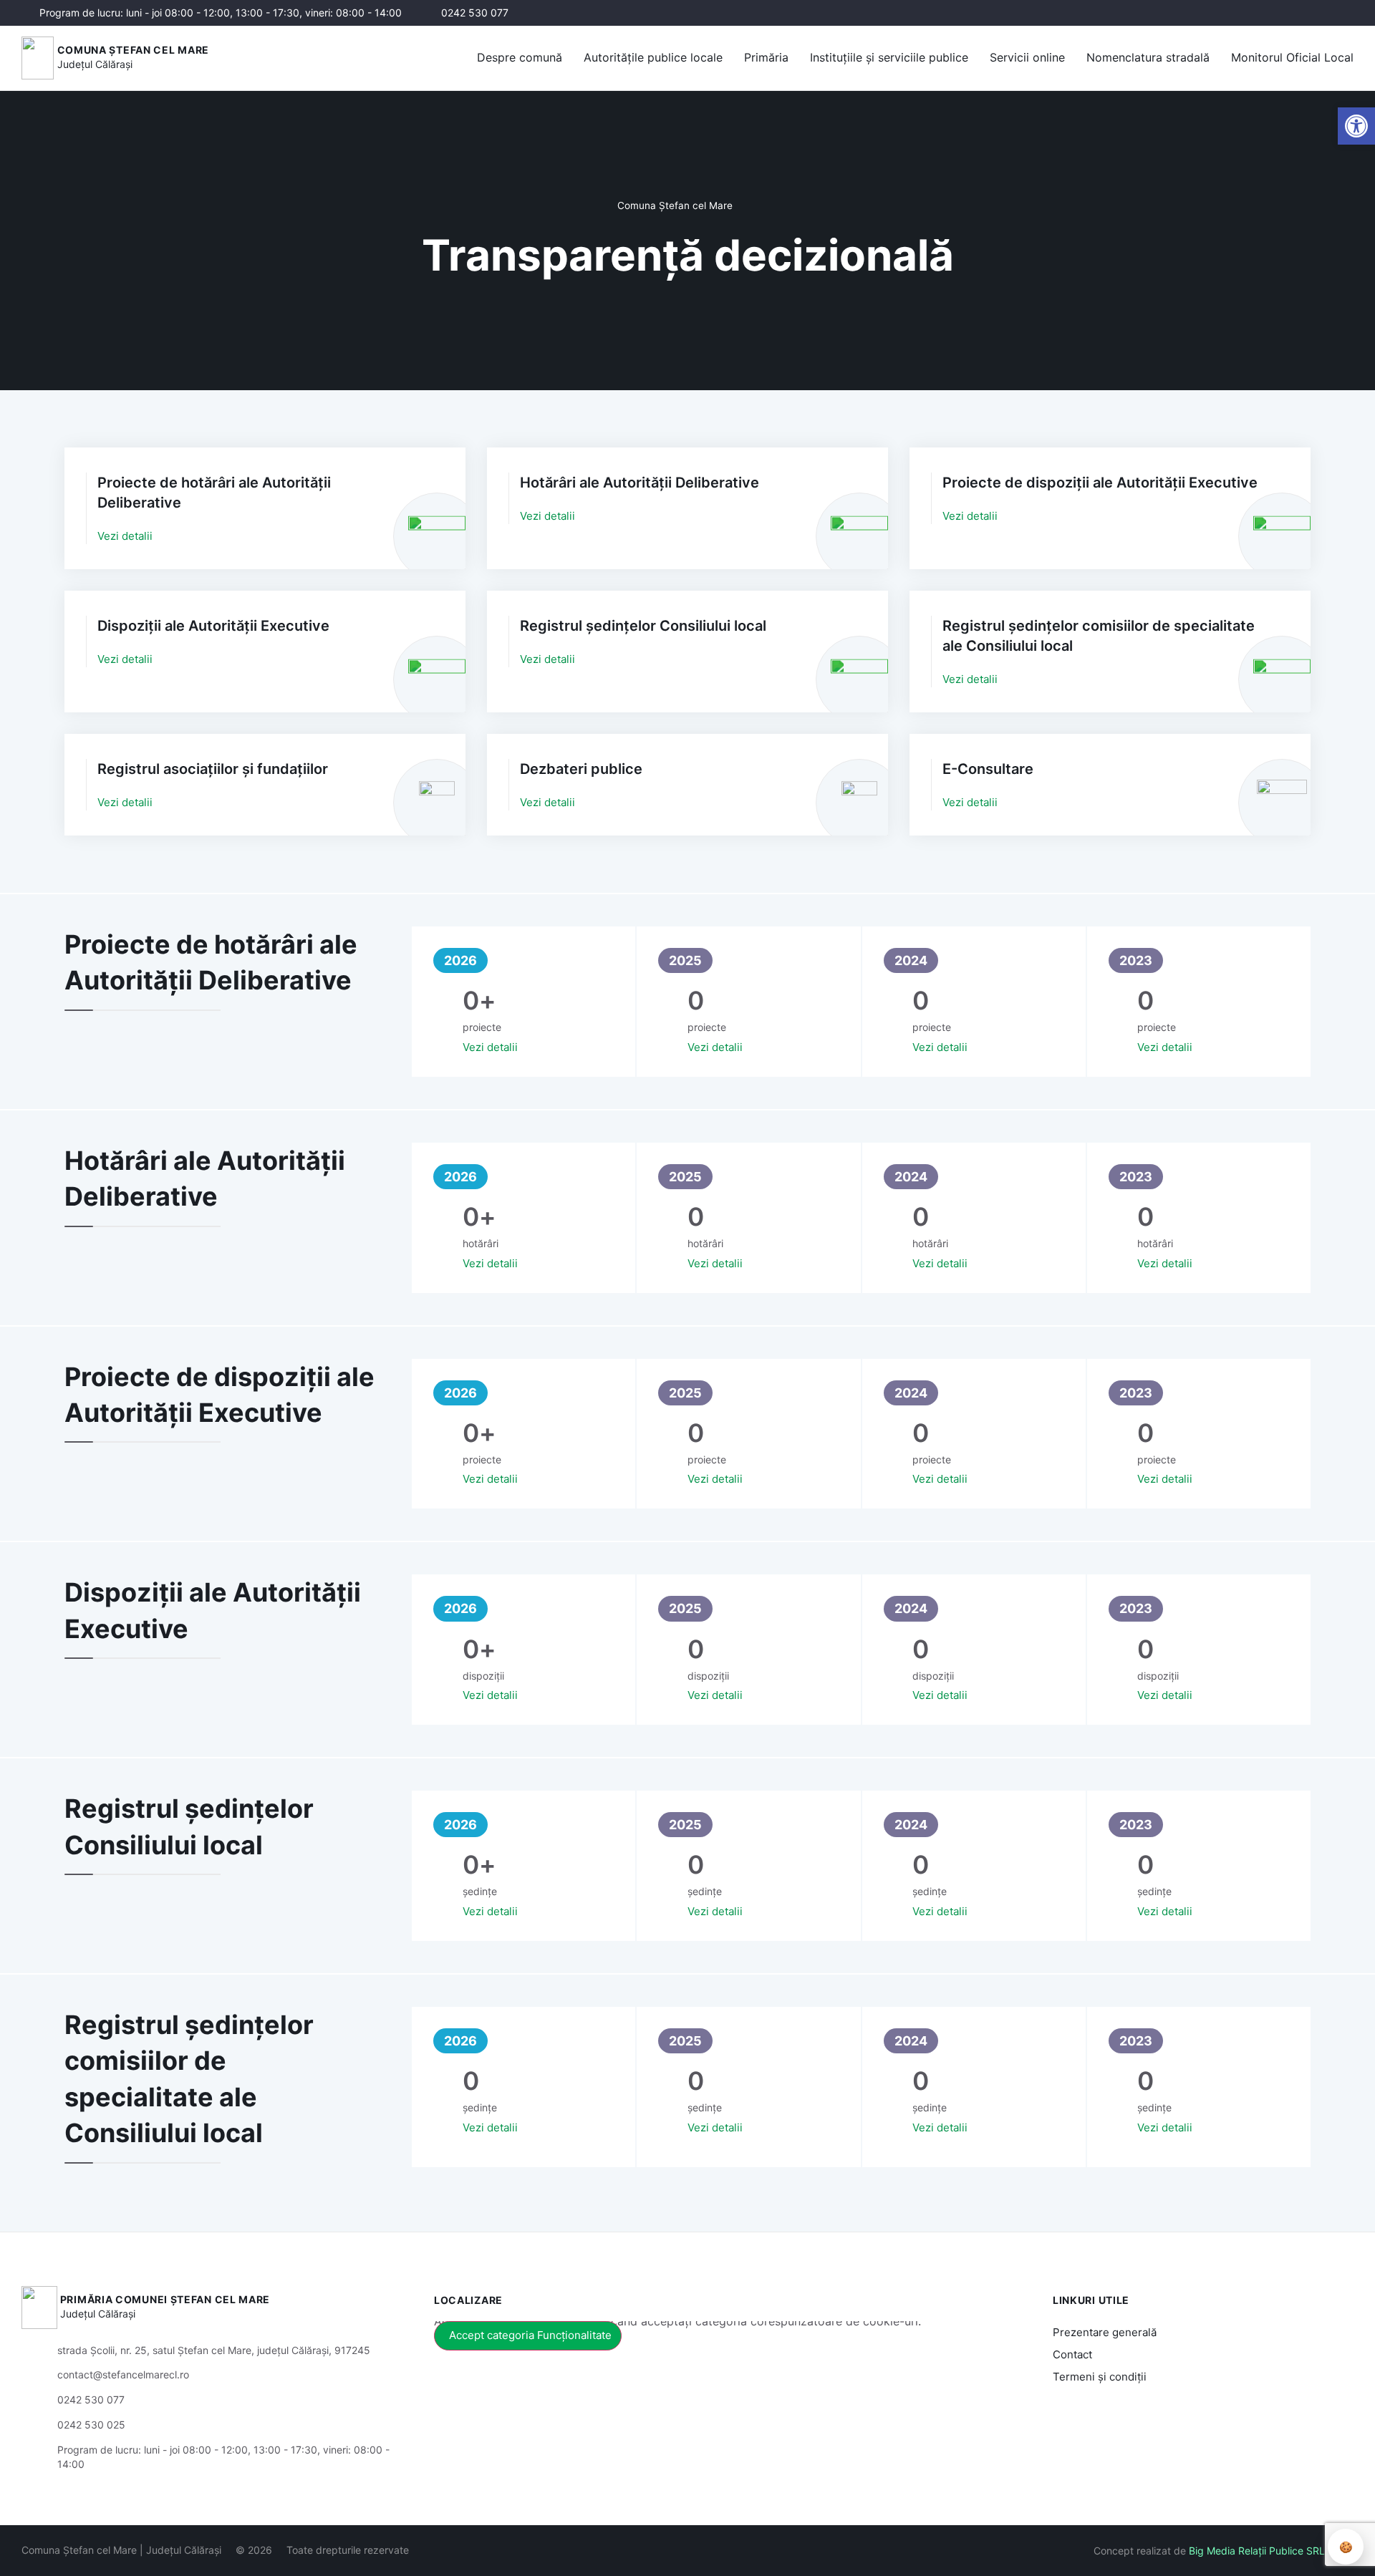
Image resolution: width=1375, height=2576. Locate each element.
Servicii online (1027, 57)
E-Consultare (988, 769)
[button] (1208, 14)
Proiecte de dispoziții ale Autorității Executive (1100, 483)
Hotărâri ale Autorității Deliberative (640, 483)
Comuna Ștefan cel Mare (133, 50)
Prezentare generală (1105, 2332)
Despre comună (520, 57)
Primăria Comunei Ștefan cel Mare (165, 2299)
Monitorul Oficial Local (1292, 57)
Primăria (766, 57)
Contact (1072, 2354)
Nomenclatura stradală (1148, 57)
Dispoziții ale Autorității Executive (213, 626)
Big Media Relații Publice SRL (1257, 2551)
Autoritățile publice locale (653, 57)
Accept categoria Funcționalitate (530, 2335)
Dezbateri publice (581, 769)
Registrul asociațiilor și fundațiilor (213, 769)
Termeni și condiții (1100, 2377)
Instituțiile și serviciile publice (889, 57)
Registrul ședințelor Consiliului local (643, 626)
